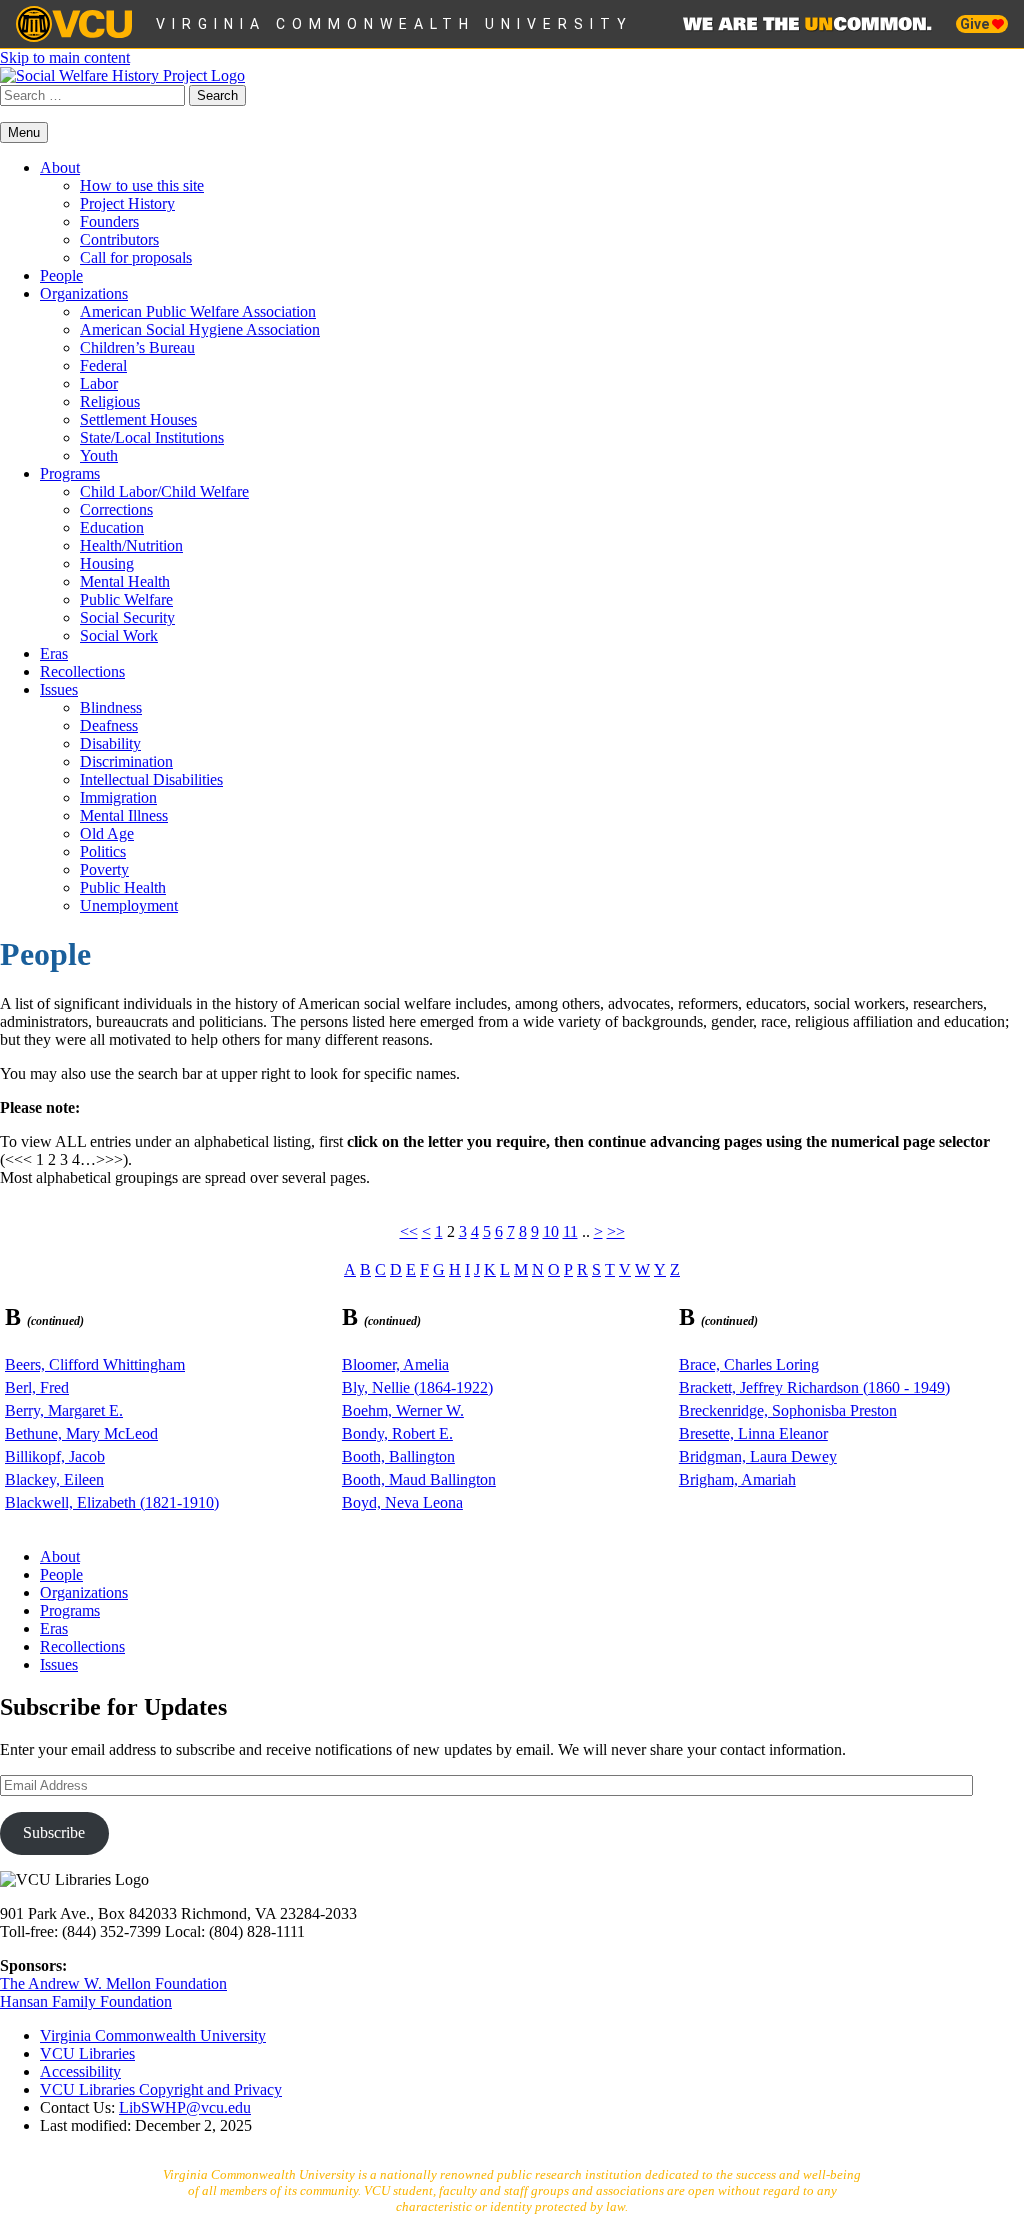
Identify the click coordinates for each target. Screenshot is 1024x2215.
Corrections (116, 509)
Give (976, 24)
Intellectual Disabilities (151, 779)
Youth (99, 455)
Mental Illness (124, 815)
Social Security (127, 617)
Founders (109, 221)
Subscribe (54, 1832)
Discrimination (126, 761)
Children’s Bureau (137, 347)
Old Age (107, 833)
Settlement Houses (138, 419)
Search (217, 95)
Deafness (109, 725)
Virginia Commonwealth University (394, 24)
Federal (103, 365)
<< (409, 1231)
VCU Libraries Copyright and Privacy (161, 2089)
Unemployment (129, 905)
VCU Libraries (87, 2053)
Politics (103, 851)
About (60, 167)
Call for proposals (136, 257)
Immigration (118, 797)
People (61, 275)
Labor (99, 383)
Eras (54, 653)
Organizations (84, 293)
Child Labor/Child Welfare (164, 491)
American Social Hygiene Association (200, 329)
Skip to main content (65, 57)
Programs (70, 473)
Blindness (111, 707)
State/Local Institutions (152, 437)
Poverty (104, 869)
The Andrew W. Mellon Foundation (113, 1983)
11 (570, 1231)
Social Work (119, 635)
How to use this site (142, 185)
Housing (107, 563)
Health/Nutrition (131, 545)
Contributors (119, 239)
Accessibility (80, 2071)
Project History (127, 203)
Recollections (82, 671)
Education (112, 527)
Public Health (123, 887)
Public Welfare (126, 599)
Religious (110, 401)
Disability (110, 743)
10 (551, 1231)
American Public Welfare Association (198, 311)
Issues (59, 689)
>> (616, 1231)
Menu (24, 132)
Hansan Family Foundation (86, 2001)
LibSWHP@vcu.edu (185, 2107)
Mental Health (125, 581)
